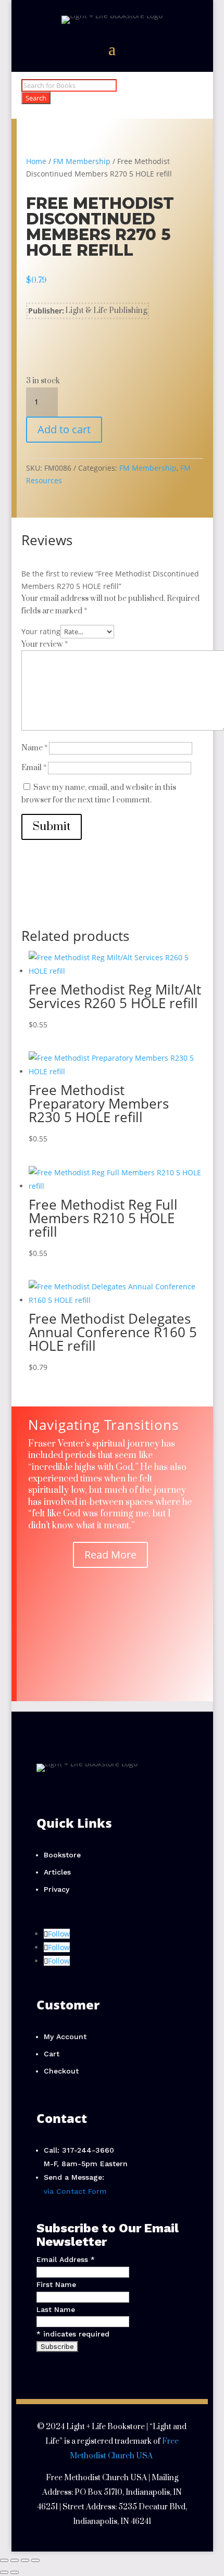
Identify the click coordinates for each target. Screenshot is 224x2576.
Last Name (56, 2309)
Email (34, 768)
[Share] (25, 2560)
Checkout (61, 2071)
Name (34, 748)
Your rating (41, 631)
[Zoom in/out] (4, 2560)
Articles (57, 1872)
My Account (65, 2037)
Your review (45, 644)
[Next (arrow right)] (15, 2572)
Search (36, 98)
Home (36, 161)
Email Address (66, 2259)
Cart (52, 2054)
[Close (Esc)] (35, 2560)
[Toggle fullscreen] (15, 2560)
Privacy (57, 1889)
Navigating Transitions (103, 1425)
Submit (52, 827)
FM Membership (82, 161)
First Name (56, 2284)
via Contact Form (75, 2191)
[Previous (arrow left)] (4, 2572)
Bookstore (62, 1855)
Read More (110, 1555)
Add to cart (64, 429)
